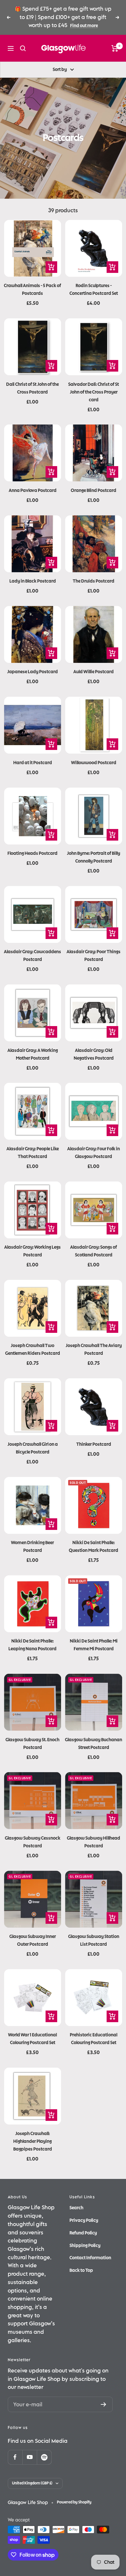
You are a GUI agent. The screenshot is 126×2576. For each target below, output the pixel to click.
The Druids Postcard (94, 581)
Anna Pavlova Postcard (33, 490)
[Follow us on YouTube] (30, 2457)
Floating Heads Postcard (32, 853)
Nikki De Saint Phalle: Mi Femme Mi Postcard (94, 1645)
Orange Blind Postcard (94, 490)
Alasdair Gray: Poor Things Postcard (94, 956)
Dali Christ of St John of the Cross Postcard (32, 388)
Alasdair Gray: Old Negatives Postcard (94, 1054)
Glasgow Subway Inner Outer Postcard (33, 1940)
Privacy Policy (84, 2220)
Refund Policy (83, 2233)
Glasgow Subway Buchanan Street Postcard (94, 1744)
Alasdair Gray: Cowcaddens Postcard (32, 956)
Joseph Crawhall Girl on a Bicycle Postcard (33, 1448)
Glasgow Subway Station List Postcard (94, 1940)
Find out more (84, 26)
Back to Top (81, 2270)
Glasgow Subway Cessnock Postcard (33, 1842)
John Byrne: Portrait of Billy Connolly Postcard (94, 857)
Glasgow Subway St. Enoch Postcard (32, 1744)
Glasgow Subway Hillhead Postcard (94, 1842)
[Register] (104, 2404)
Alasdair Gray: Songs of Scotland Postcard (94, 1251)
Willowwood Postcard (94, 763)
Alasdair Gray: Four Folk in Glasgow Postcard (94, 1153)
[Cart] (115, 48)
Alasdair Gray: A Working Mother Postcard (33, 1054)
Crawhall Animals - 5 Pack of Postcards (32, 290)
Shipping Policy (85, 2246)
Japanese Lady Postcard (32, 672)
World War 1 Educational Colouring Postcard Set (32, 2039)
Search (76, 2208)
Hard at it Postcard (33, 763)
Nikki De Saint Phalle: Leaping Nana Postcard (32, 1645)
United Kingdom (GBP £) (32, 2483)
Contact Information (90, 2258)
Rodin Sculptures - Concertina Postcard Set (94, 290)
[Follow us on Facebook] (15, 2457)
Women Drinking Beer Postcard (32, 1547)
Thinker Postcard (94, 1444)
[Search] (23, 48)
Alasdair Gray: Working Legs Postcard (32, 1251)
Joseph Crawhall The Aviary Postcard (94, 1349)
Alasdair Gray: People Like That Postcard (33, 1153)
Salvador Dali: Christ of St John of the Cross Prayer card (94, 392)
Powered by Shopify (74, 2502)
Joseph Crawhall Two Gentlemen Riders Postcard (33, 1349)
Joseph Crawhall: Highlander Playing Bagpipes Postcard (33, 2141)
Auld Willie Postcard (94, 672)
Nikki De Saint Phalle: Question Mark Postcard (94, 1547)
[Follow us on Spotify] (44, 2457)
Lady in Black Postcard (33, 581)
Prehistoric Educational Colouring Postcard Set (94, 2039)
